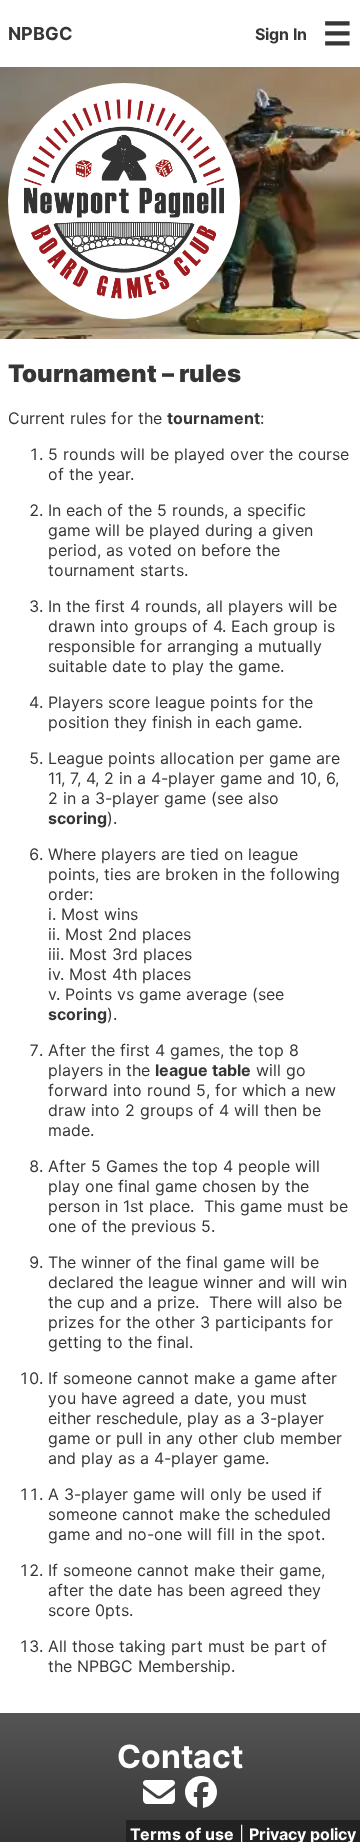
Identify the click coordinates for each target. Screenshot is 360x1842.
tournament (213, 418)
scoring (77, 818)
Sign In (281, 34)
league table (203, 1070)
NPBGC (40, 33)
